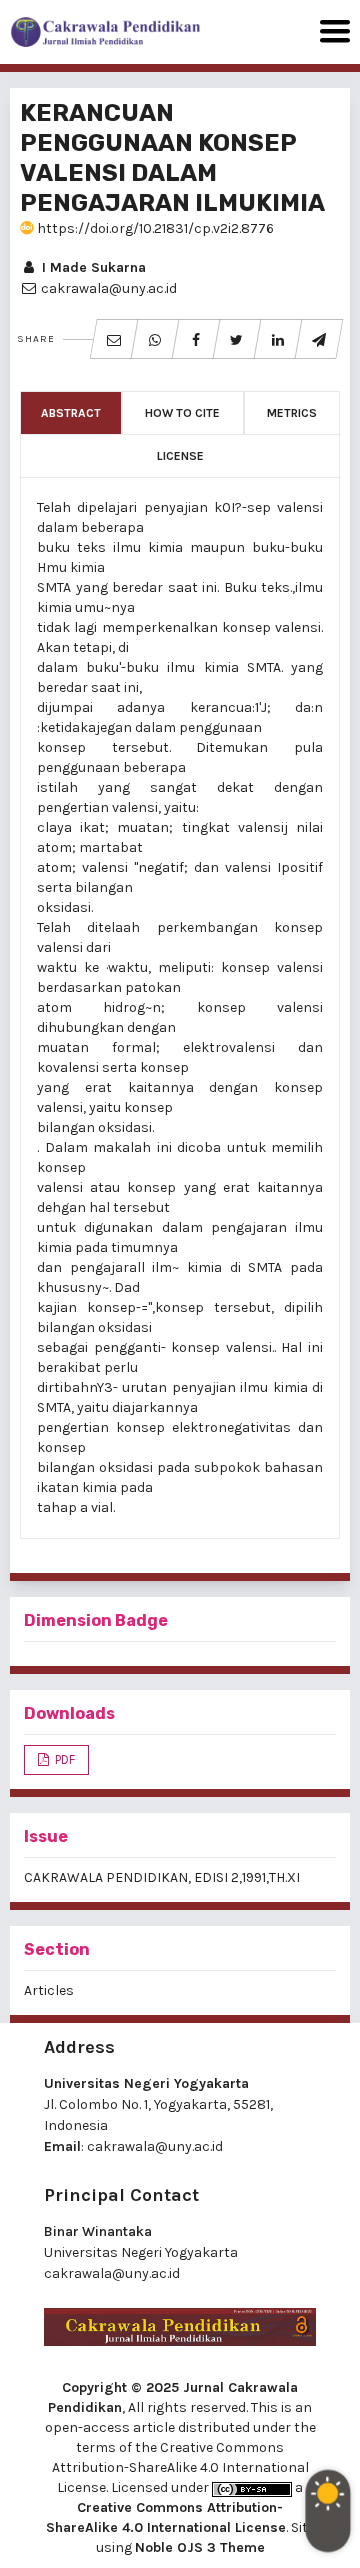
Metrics (292, 413)
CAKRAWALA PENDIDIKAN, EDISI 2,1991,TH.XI (162, 1877)
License (180, 456)
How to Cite (182, 413)
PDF (63, 1759)
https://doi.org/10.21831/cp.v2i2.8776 (154, 228)
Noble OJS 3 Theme (200, 2547)
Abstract (71, 413)
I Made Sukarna (92, 267)
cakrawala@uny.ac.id (155, 2146)
